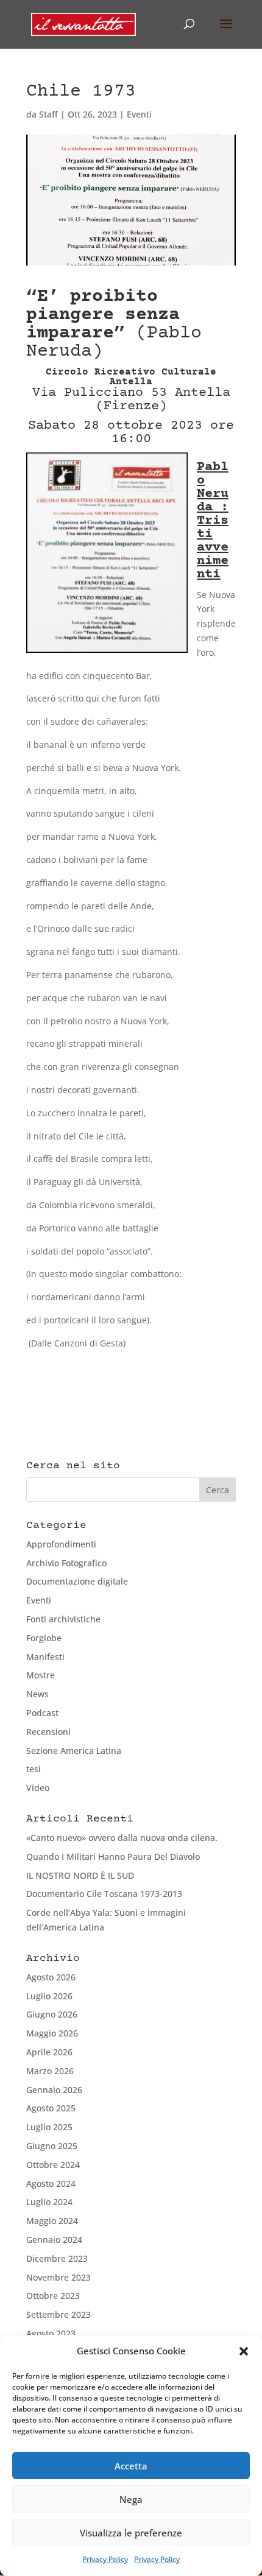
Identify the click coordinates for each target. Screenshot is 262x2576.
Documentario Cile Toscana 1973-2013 (104, 1894)
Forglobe (44, 1638)
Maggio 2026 (52, 2033)
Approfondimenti (61, 1544)
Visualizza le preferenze (131, 2533)
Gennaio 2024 (54, 2240)
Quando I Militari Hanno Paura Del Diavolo (113, 1856)
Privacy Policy (105, 2559)
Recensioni (48, 1732)
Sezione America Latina (74, 1751)
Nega (131, 2499)
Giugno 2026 (52, 2014)
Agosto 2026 (51, 1977)
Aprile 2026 (49, 2052)
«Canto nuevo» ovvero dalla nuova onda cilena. (122, 1838)
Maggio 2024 (52, 2221)
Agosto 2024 (51, 2184)
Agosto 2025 (51, 2108)
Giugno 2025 (52, 2146)
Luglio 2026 (49, 1996)
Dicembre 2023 (57, 2258)
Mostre (41, 1675)
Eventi (139, 114)
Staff (48, 114)
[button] (244, 2351)
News (37, 1694)
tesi (34, 1769)
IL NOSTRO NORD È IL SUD (80, 1875)
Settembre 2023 (58, 2314)
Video (38, 1788)
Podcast (42, 1713)
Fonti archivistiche (63, 1619)
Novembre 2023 (58, 2277)
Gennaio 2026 (54, 2090)
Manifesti (45, 1657)
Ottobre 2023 (53, 2296)
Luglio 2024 (49, 2202)
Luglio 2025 (49, 2127)
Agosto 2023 (51, 2333)
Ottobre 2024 (53, 2165)
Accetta (131, 2466)
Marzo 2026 (50, 2071)
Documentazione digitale (77, 1581)
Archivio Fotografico (66, 1563)
